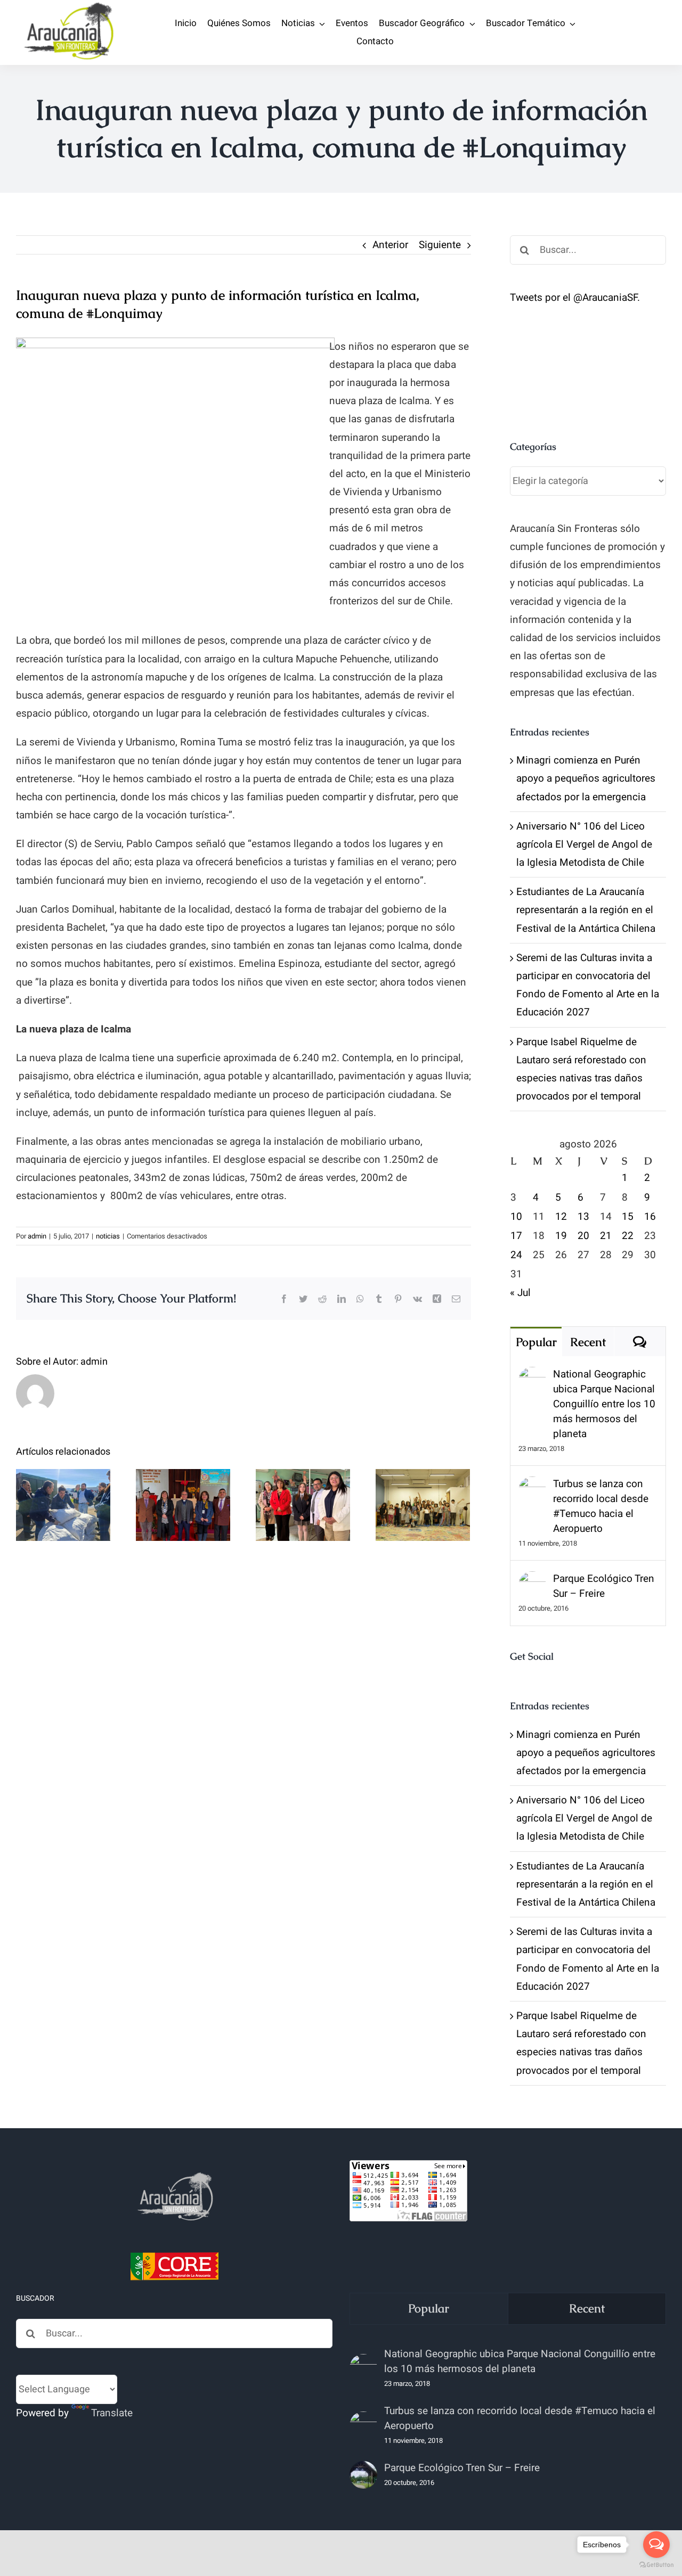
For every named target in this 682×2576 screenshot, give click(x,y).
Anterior (390, 245)
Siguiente (440, 245)
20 (583, 1236)
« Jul (520, 1293)
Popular (536, 1342)
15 (628, 1217)
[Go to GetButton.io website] (656, 2565)
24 (516, 1255)
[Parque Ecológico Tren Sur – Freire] (532, 1580)
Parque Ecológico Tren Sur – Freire (604, 1586)
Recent (588, 1342)
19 (561, 1236)
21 (606, 1236)
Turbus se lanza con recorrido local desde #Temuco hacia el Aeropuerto (601, 1506)
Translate (112, 2413)
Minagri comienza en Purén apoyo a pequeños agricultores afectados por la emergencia (586, 778)
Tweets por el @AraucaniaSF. (575, 298)
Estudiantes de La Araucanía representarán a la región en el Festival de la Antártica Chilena (586, 910)
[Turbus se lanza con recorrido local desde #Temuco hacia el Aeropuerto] (532, 1486)
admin (37, 1236)
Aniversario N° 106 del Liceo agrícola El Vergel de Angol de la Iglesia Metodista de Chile (584, 844)
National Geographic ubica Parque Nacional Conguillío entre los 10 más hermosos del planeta (604, 1404)
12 (561, 1217)
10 (516, 1217)
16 (650, 1217)
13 (583, 1217)
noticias (108, 1236)
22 (628, 1236)
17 (516, 1236)
